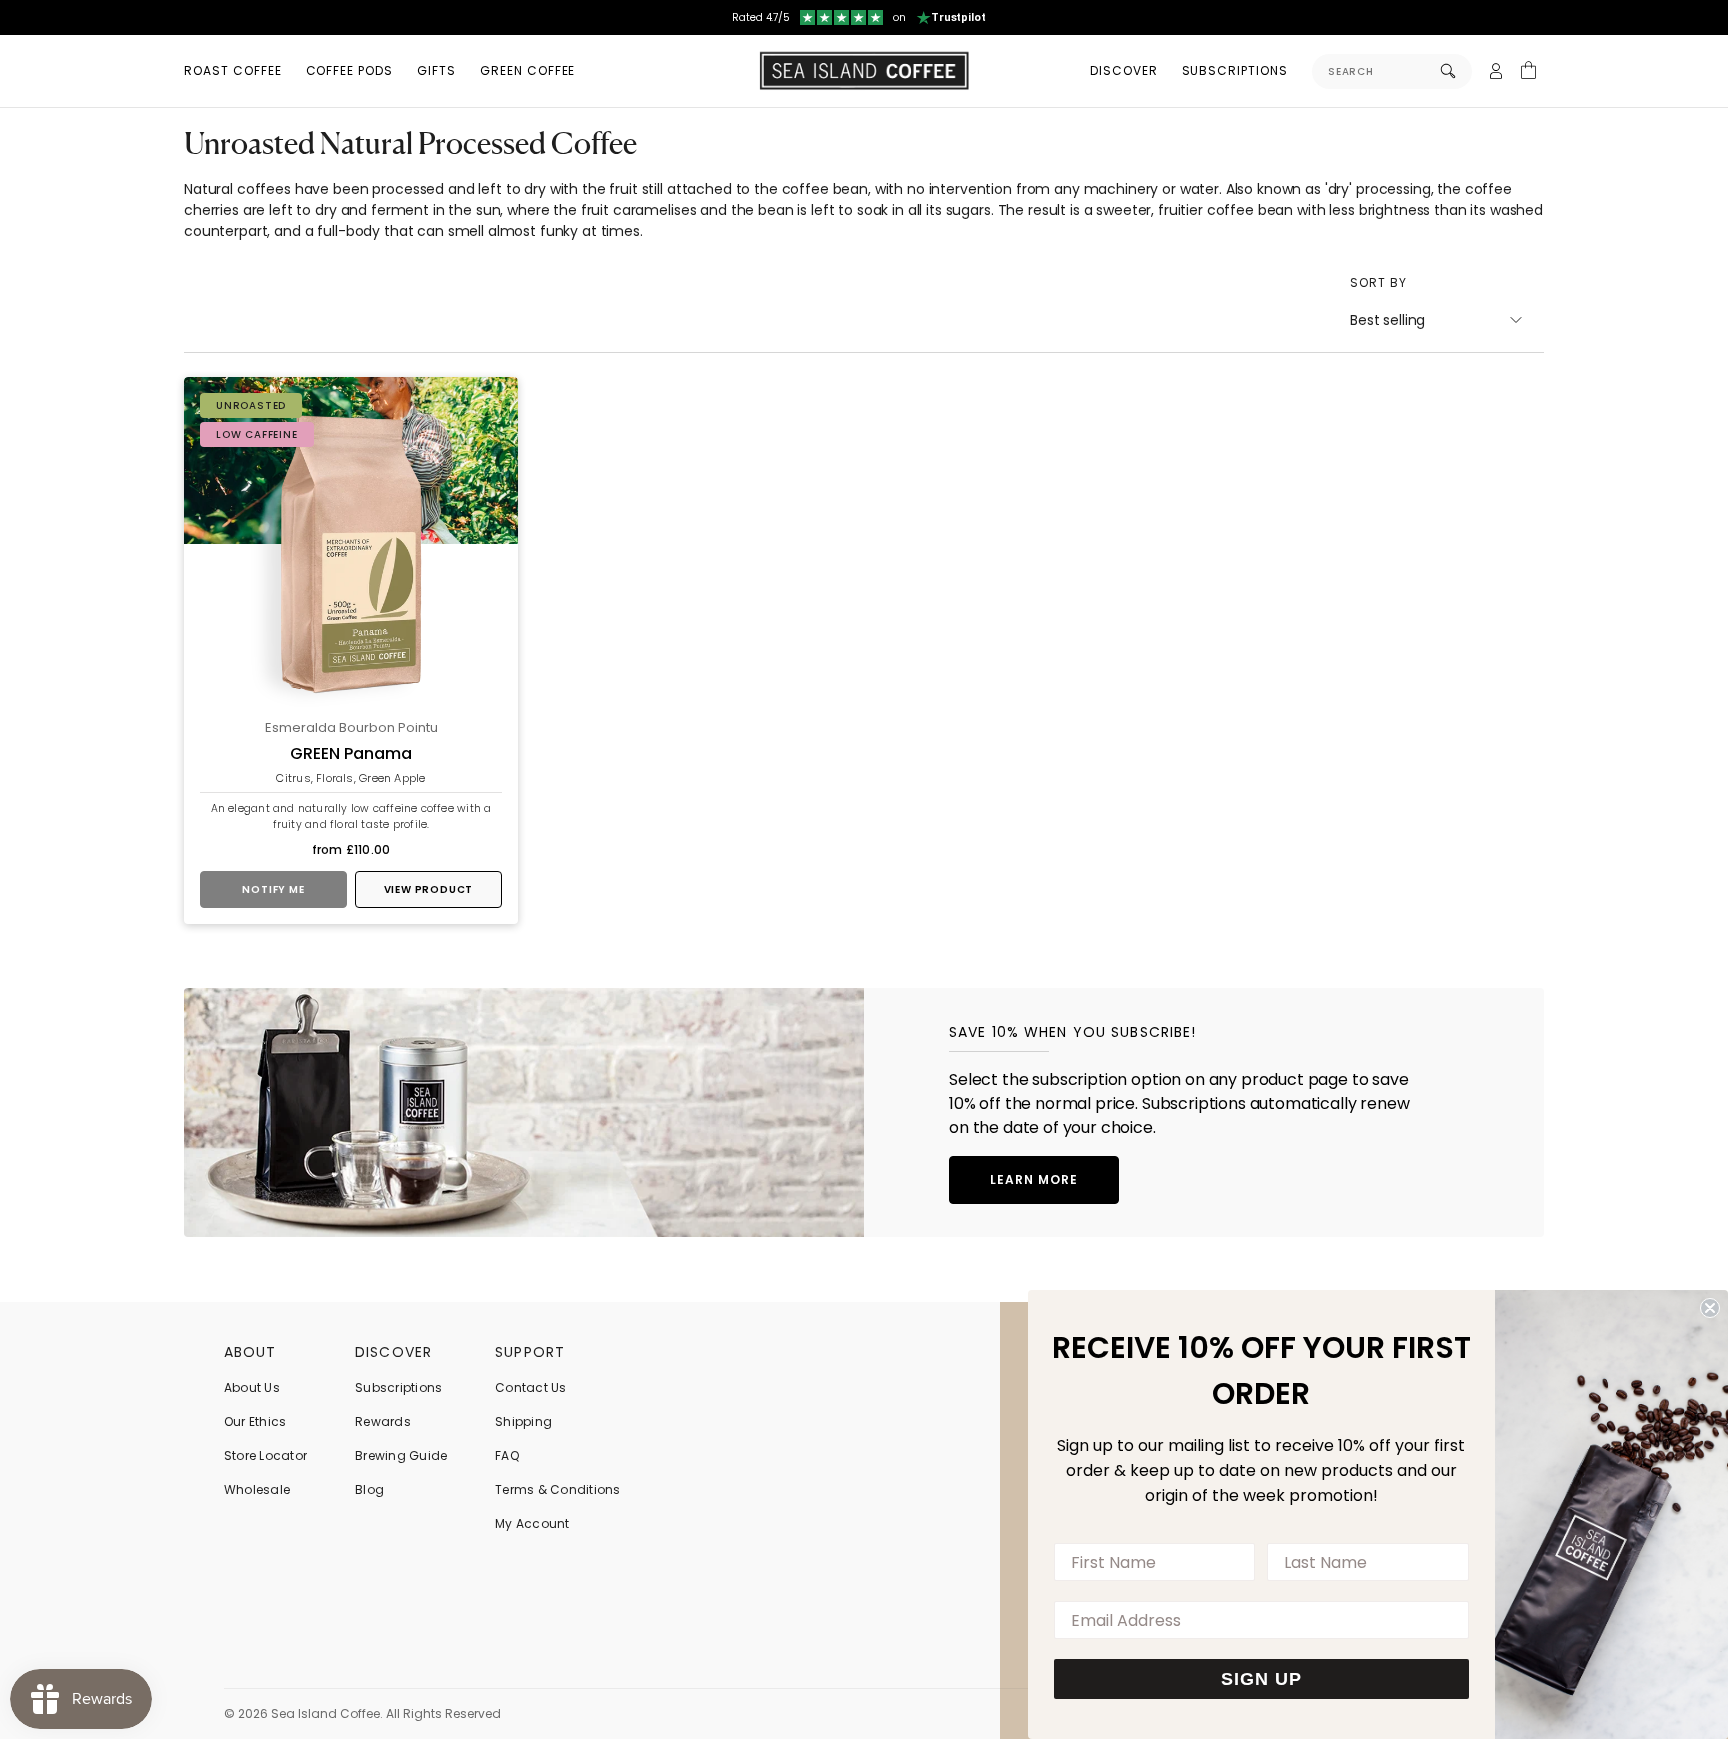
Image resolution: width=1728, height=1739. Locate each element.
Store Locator (265, 1455)
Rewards (383, 1421)
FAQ (507, 1455)
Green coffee (528, 70)
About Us (252, 1387)
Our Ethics (255, 1421)
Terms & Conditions (557, 1489)
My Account (532, 1523)
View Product (429, 889)
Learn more (1034, 1179)
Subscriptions (1235, 70)
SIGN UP (1261, 1679)
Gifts (436, 70)
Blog (369, 1489)
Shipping (523, 1421)
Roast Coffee (233, 70)
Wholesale (257, 1489)
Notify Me (273, 889)
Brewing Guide (401, 1455)
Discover (1124, 70)
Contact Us (530, 1387)
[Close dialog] (1710, 1308)
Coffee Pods (350, 70)
